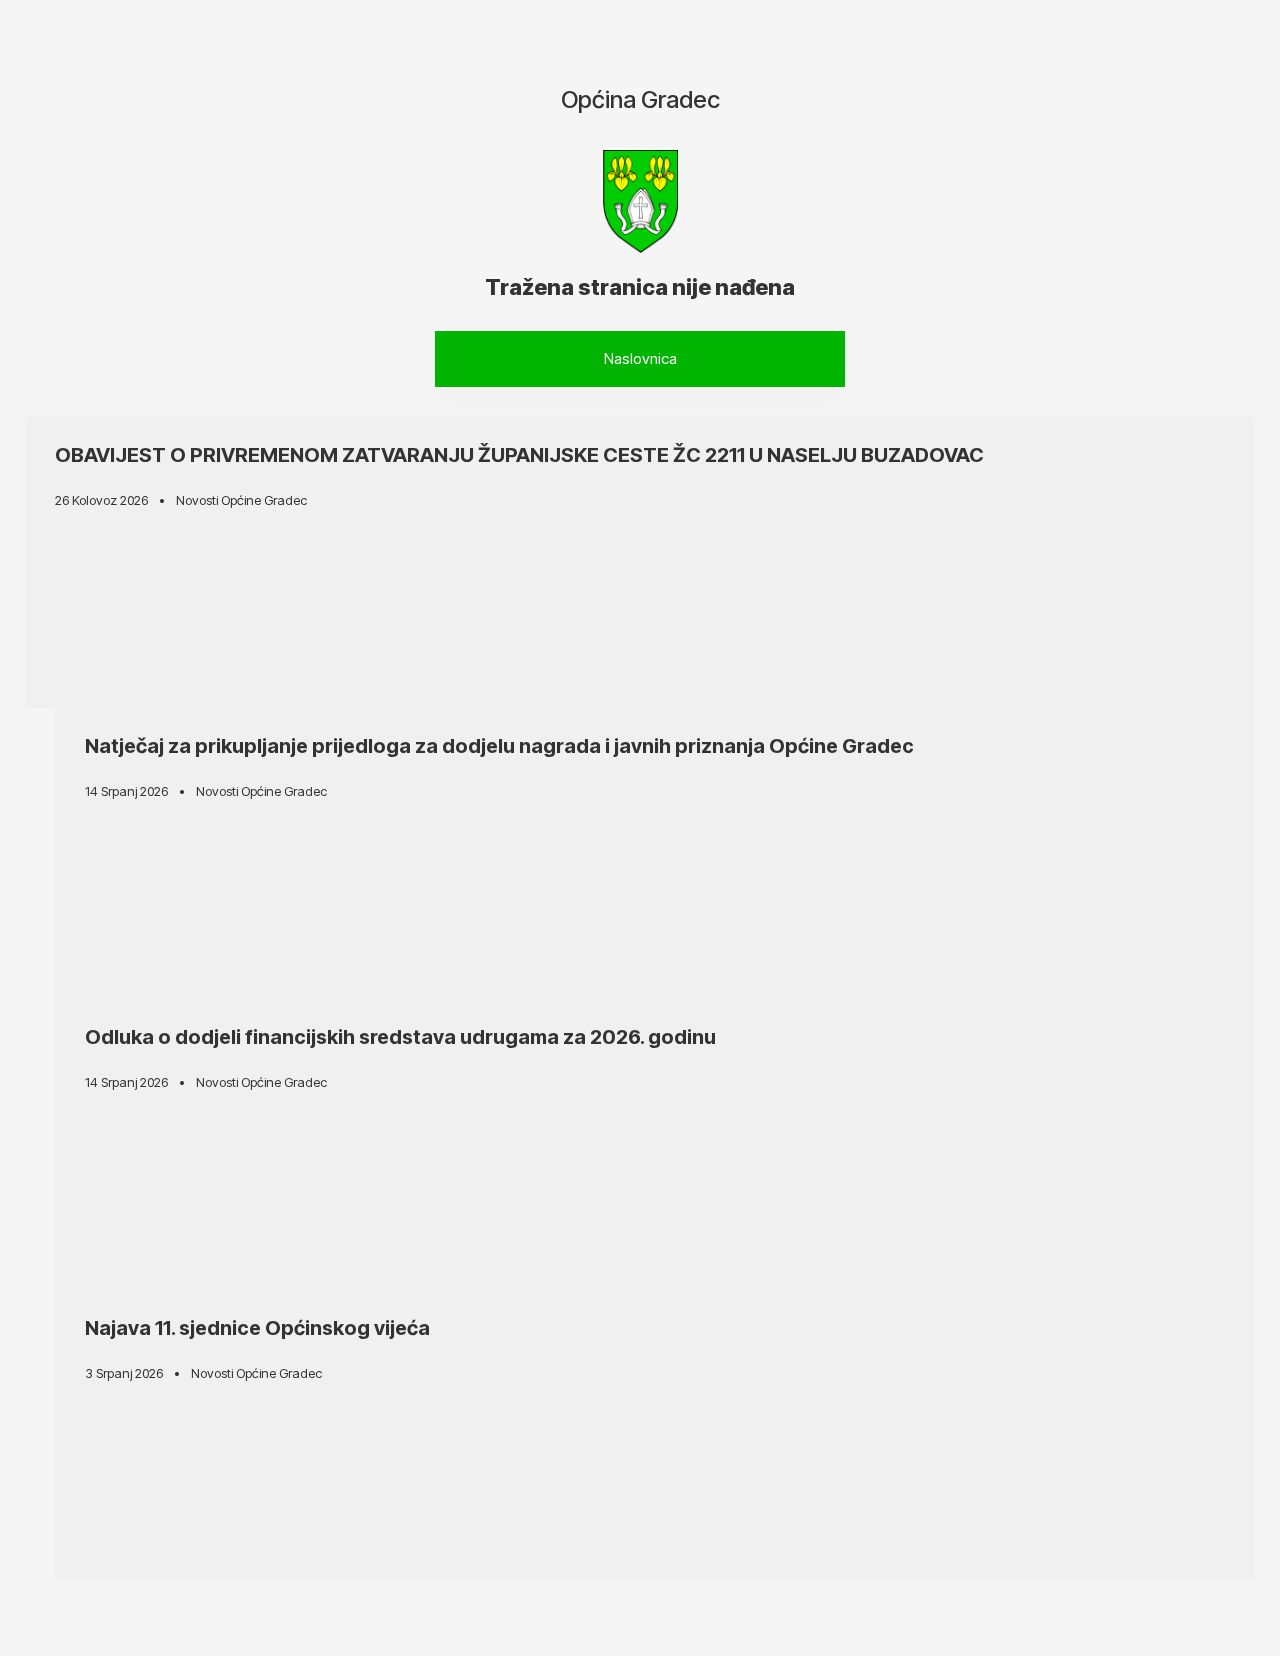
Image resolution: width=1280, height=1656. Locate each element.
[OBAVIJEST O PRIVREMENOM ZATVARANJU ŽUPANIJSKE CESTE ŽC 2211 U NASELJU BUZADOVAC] (640, 562)
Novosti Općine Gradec (241, 500)
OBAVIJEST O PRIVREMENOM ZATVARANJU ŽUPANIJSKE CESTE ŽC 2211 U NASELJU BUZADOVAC (519, 455)
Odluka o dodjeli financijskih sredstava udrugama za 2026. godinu (400, 1037)
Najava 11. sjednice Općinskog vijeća (257, 1328)
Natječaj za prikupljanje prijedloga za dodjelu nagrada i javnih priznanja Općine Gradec (499, 746)
